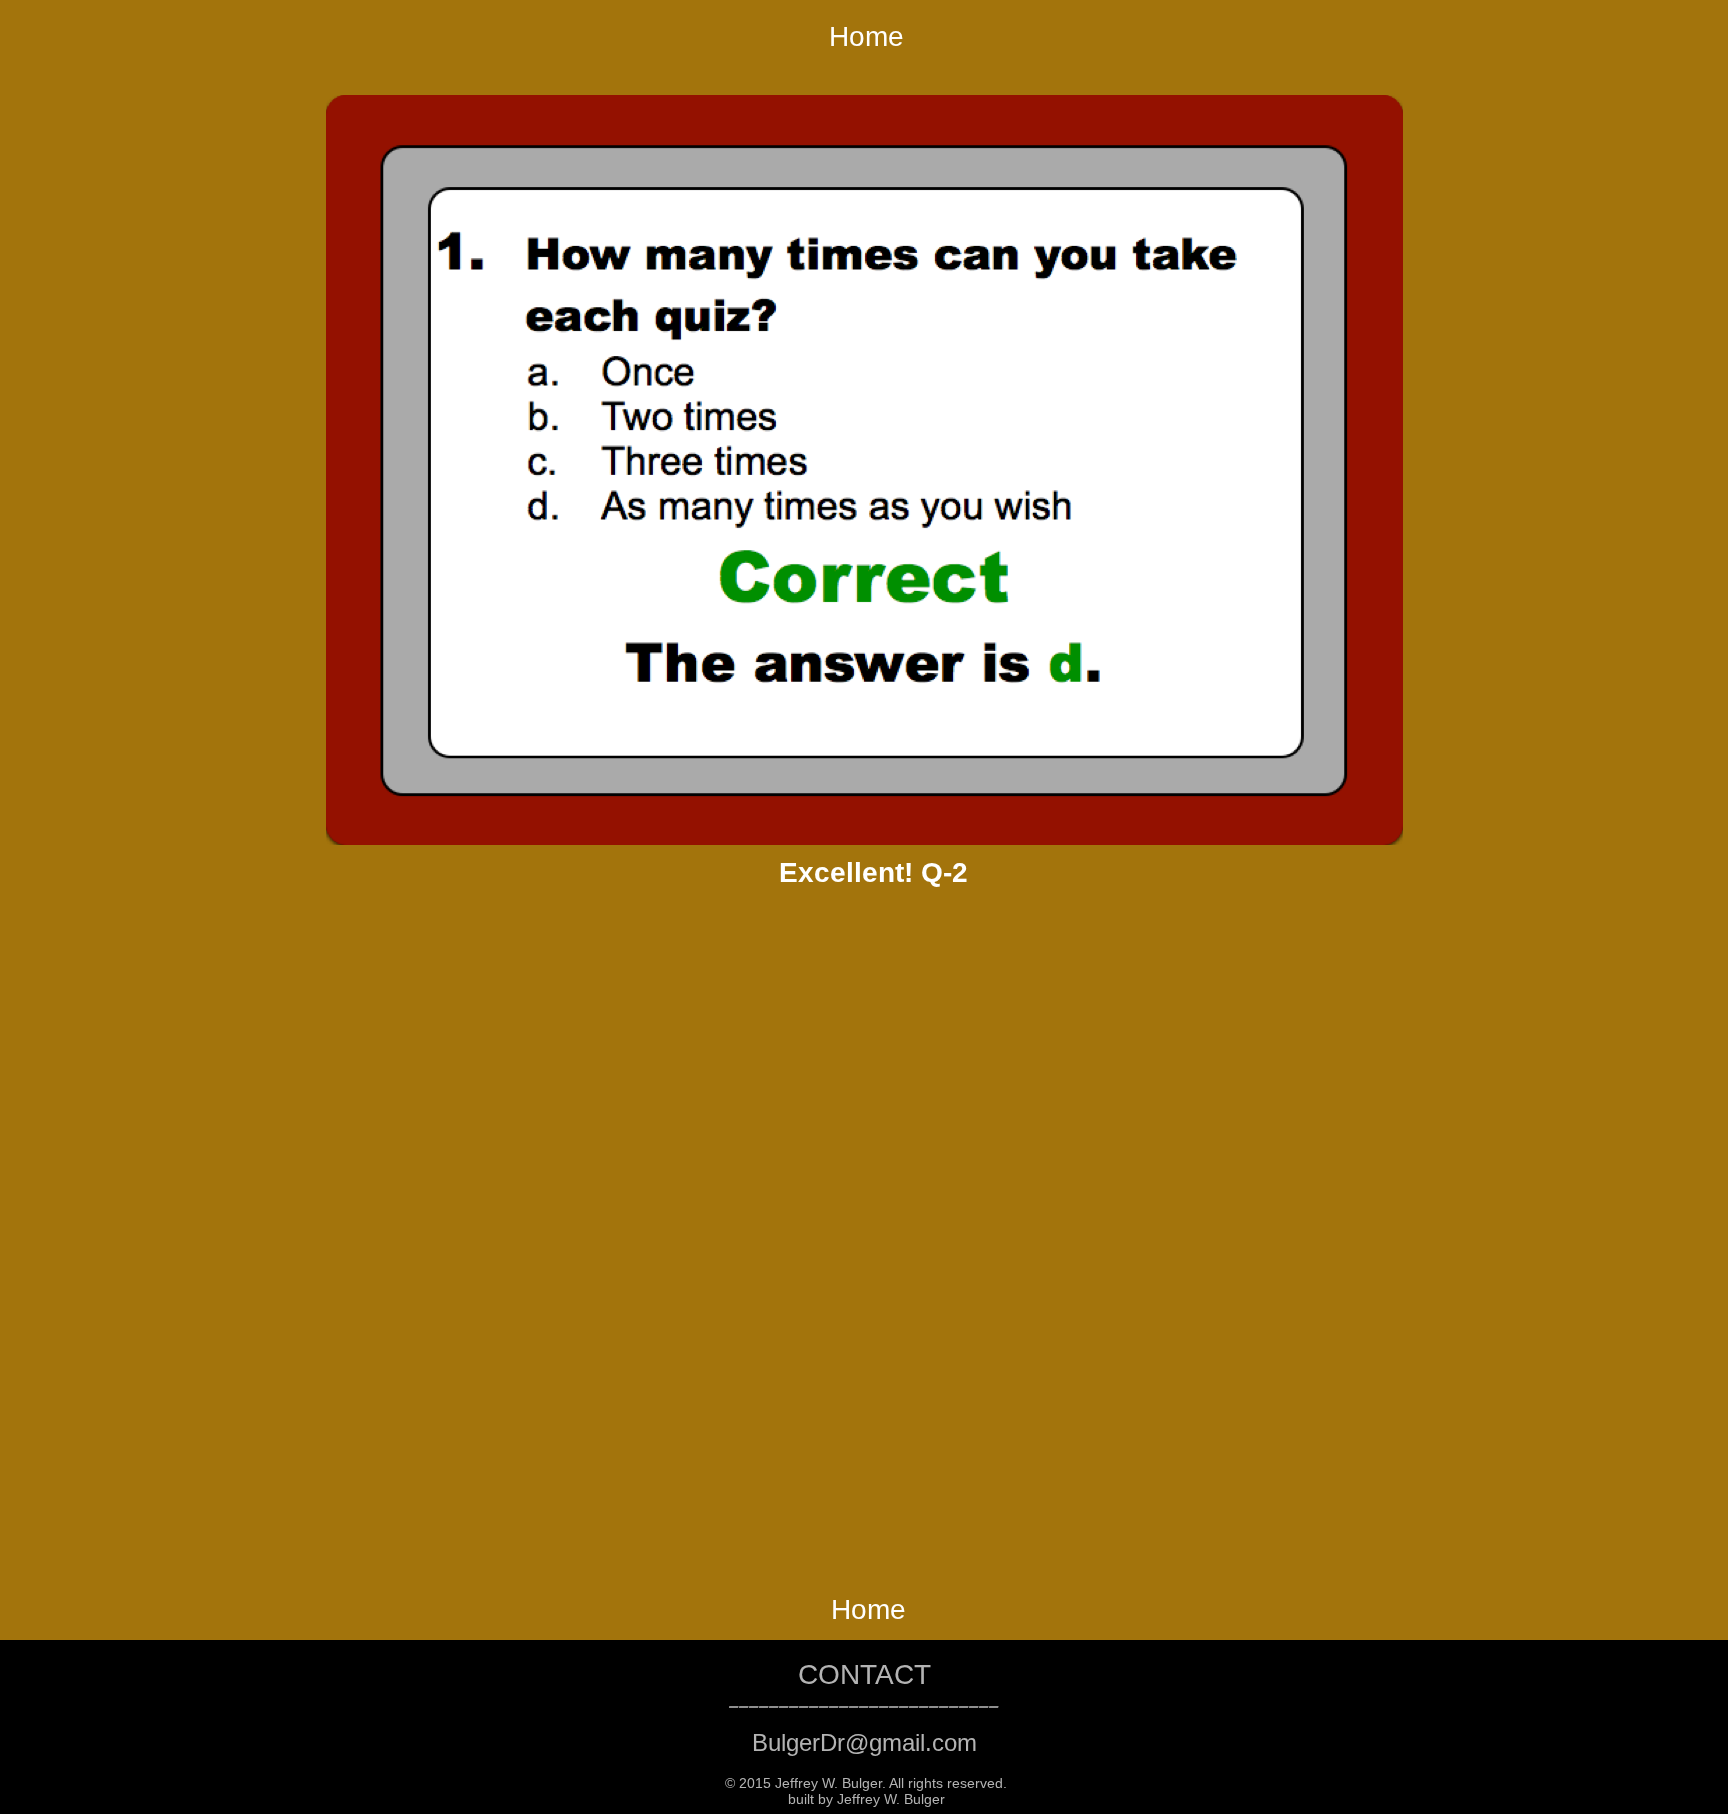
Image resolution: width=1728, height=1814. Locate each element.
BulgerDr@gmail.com (864, 1742)
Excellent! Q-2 (873, 872)
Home (866, 36)
